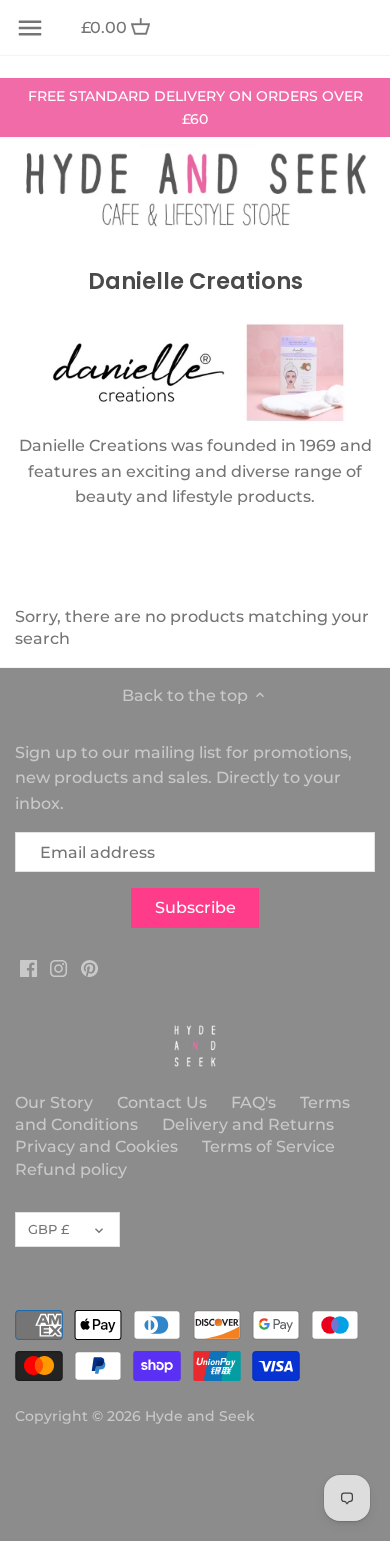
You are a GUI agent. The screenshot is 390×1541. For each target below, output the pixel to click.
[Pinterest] (89, 968)
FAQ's (253, 1102)
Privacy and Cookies (96, 1146)
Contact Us (162, 1102)
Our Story (54, 1102)
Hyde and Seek (200, 1416)
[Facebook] (28, 968)
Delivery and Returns (248, 1124)
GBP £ (48, 1229)
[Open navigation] (30, 28)
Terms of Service (268, 1146)
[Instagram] (58, 968)
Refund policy (71, 1169)
